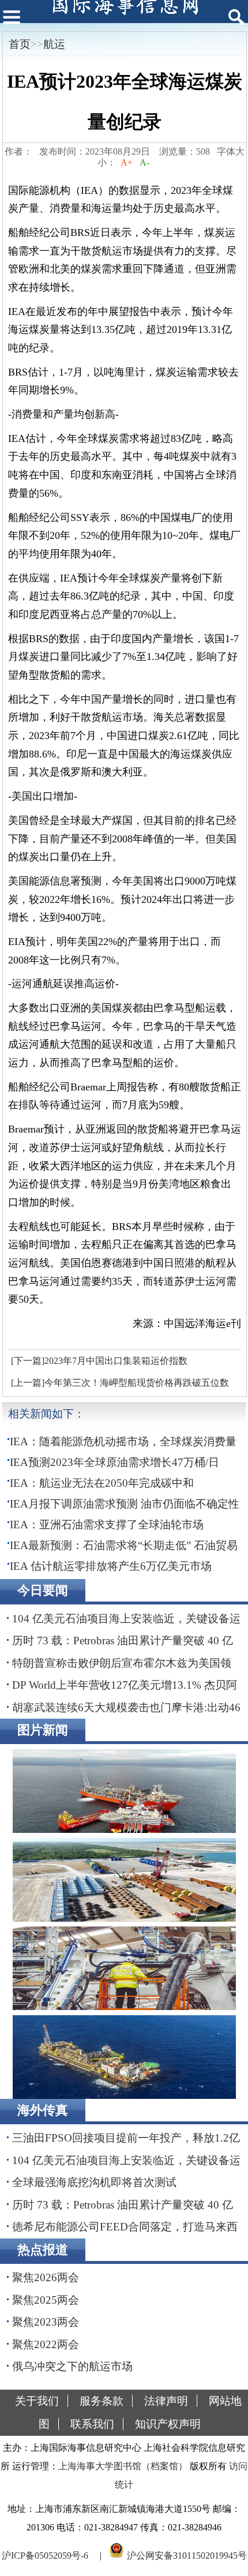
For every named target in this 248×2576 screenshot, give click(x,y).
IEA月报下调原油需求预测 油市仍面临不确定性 (125, 1504)
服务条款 (102, 2401)
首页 (20, 44)
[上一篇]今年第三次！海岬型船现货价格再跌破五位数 (120, 1383)
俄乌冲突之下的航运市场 (72, 2366)
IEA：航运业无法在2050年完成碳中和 (102, 1483)
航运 (54, 44)
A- (144, 162)
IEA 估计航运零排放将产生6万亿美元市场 (111, 1566)
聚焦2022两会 (46, 2344)
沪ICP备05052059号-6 (45, 2555)
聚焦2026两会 (46, 2277)
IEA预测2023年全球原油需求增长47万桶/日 (114, 1462)
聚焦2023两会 (46, 2322)
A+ (127, 162)
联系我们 (92, 2424)
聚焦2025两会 (46, 2300)
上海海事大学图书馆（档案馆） (123, 2466)
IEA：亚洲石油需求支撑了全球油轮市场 (107, 1525)
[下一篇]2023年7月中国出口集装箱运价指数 (99, 1361)
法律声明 (166, 2401)
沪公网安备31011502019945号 (187, 2555)
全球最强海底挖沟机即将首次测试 (94, 2182)
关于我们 (37, 2401)
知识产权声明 (168, 2424)
